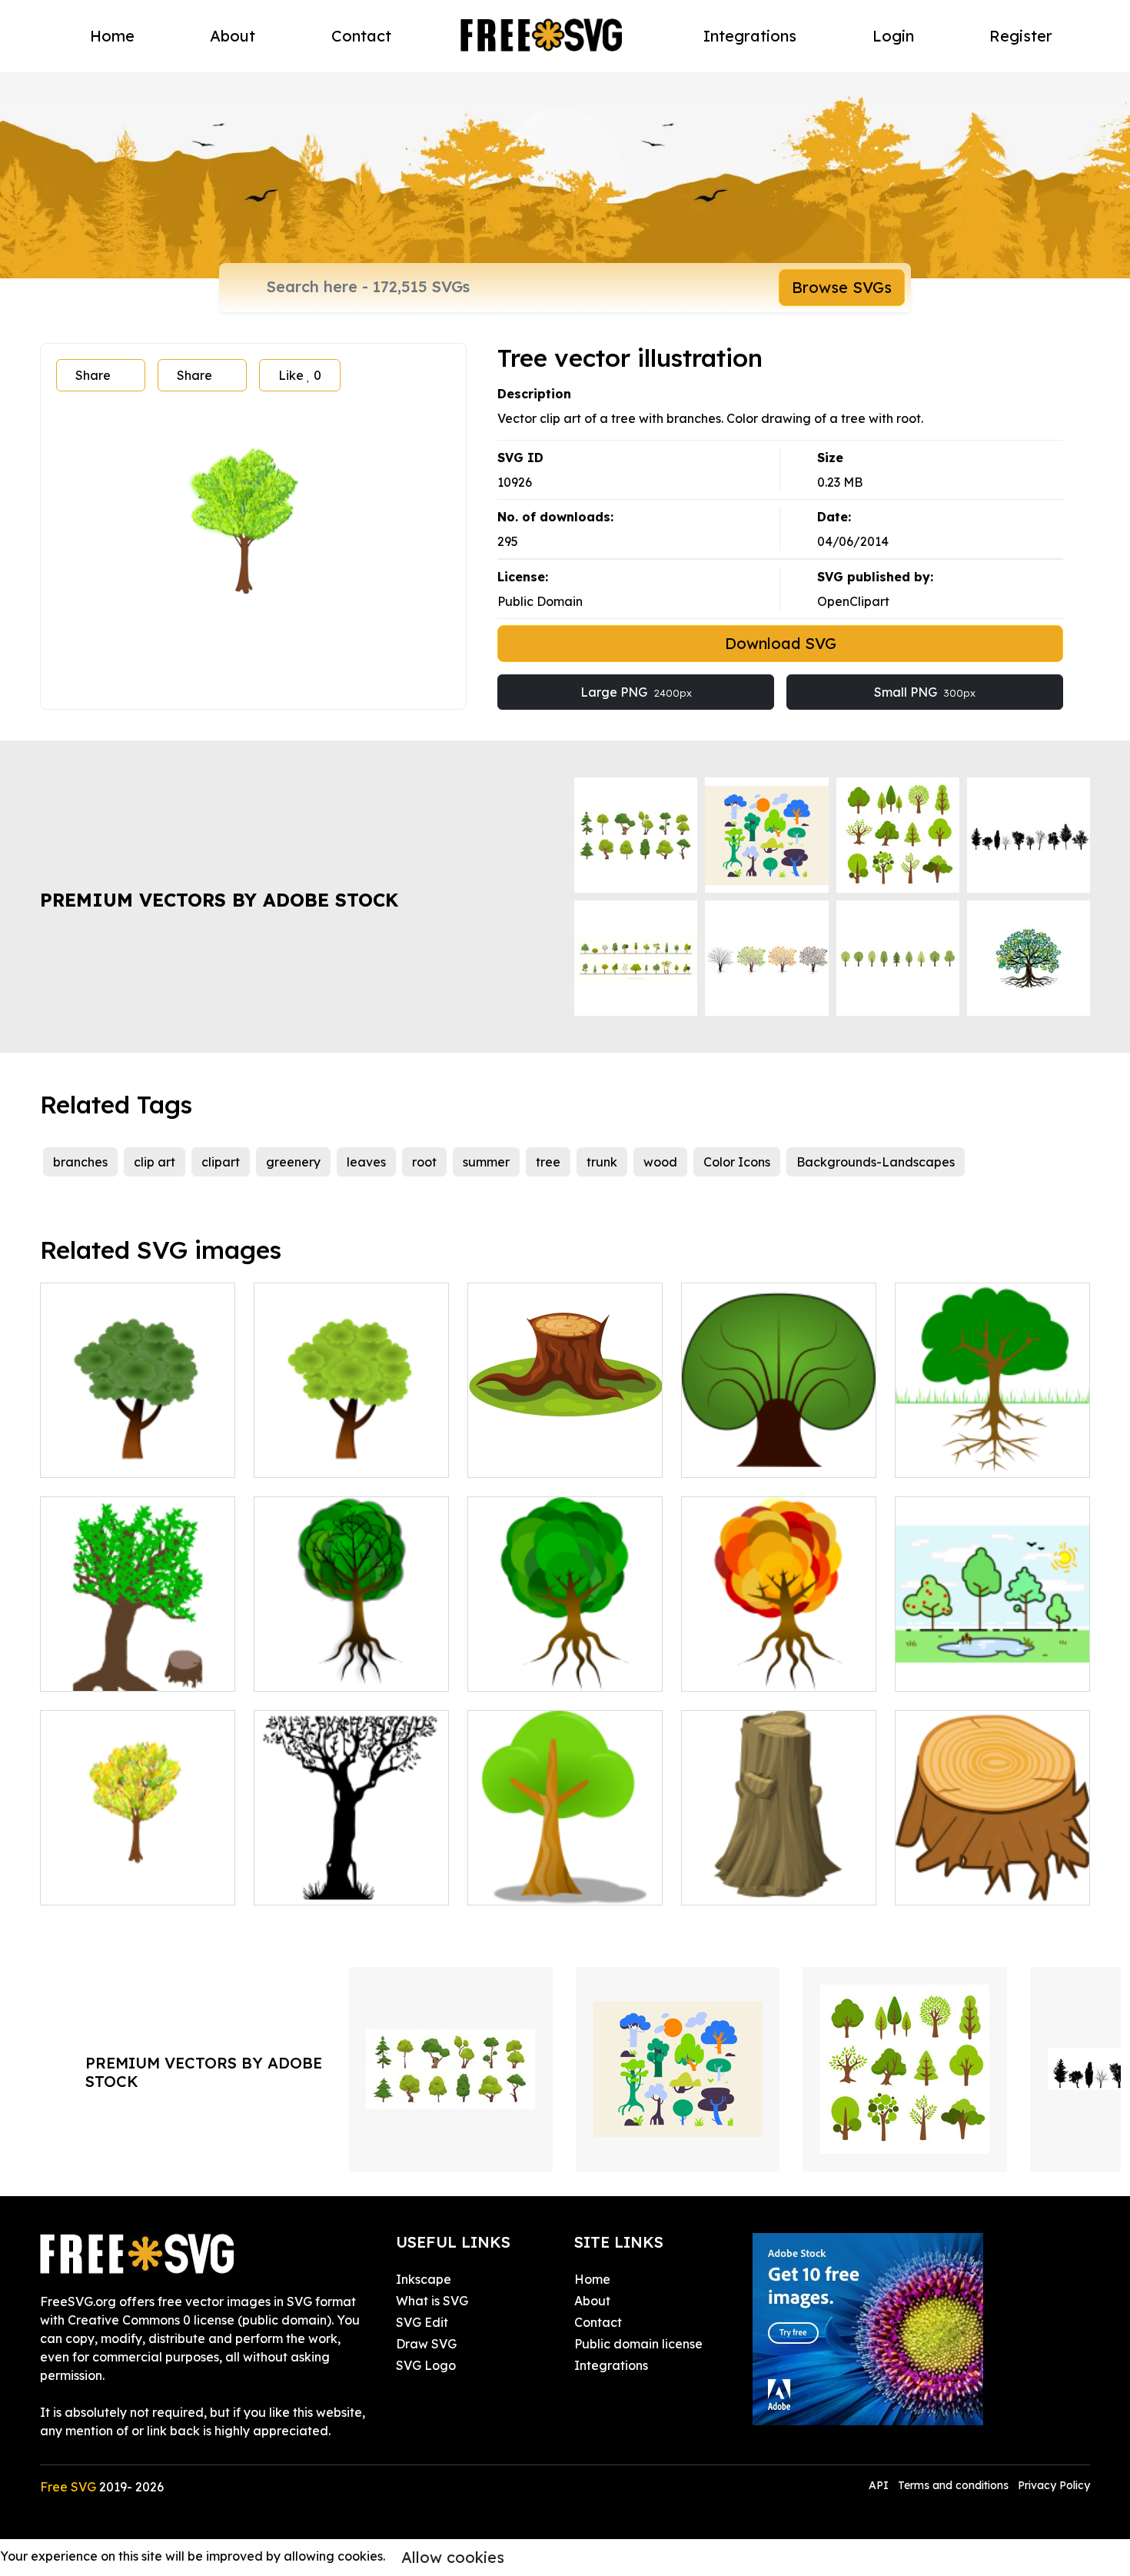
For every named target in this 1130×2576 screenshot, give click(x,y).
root (424, 1162)
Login (893, 36)
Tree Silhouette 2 (321, 1884)
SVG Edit (422, 2322)
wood (660, 1162)
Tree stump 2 (950, 1884)
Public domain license (638, 2344)
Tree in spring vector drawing (352, 1447)
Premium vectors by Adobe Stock (219, 900)
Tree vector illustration (551, 1670)
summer (486, 1162)
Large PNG (636, 692)
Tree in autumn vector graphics (138, 1875)
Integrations (750, 36)
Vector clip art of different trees (992, 1661)
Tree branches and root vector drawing (993, 1447)
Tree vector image (326, 1670)
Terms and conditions (953, 2485)
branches (80, 1162)
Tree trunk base (531, 1456)
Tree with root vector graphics (779, 1661)
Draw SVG (426, 2344)
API (880, 2485)
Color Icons (737, 1162)
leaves (366, 1162)
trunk (602, 1162)
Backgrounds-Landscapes (876, 1162)
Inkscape (424, 2279)
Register (1021, 36)
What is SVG (432, 2301)
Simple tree (518, 1884)
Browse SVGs (842, 287)
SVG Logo (426, 2365)
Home (112, 36)
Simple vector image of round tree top (138, 1447)
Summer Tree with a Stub (131, 1670)
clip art (155, 1162)
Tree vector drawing (759, 1456)
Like (300, 375)
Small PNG (925, 692)
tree (548, 1162)
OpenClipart (853, 601)
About (233, 36)
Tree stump (731, 1884)
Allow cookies (453, 2557)
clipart (221, 1162)
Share (93, 375)
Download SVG (781, 643)
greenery (293, 1162)
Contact (361, 36)
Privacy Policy (1054, 2485)
